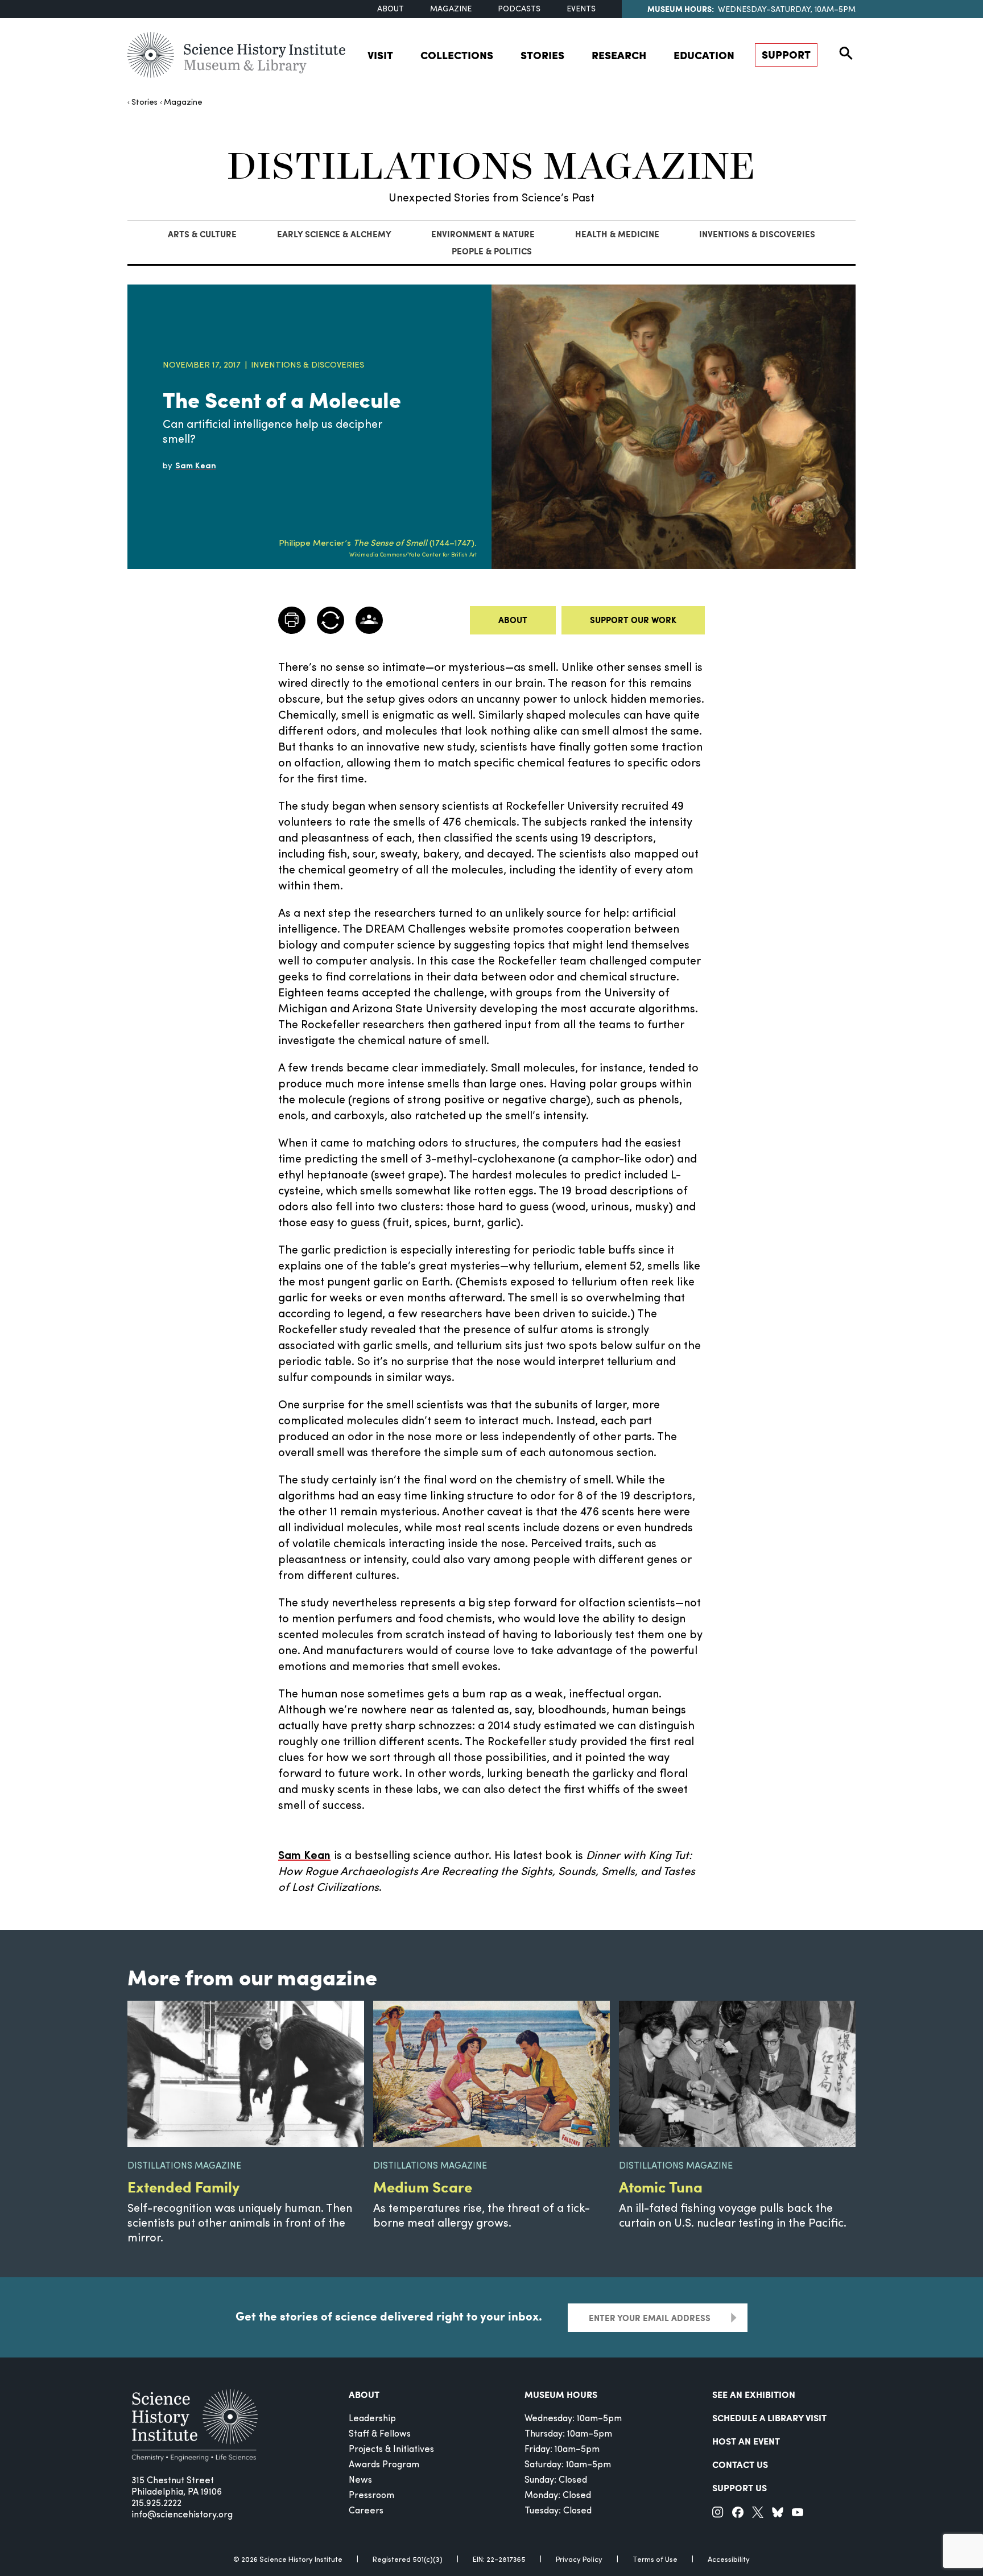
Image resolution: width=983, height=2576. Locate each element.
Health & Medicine (617, 234)
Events (581, 9)
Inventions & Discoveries (757, 234)
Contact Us (740, 2464)
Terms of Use (655, 2560)
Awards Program (384, 2465)
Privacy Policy (579, 2560)
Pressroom (371, 2496)
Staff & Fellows (380, 2434)
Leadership (372, 2419)
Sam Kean (304, 1856)
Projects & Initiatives (391, 2450)
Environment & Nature (483, 234)
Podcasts (519, 9)
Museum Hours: (681, 9)
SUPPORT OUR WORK (633, 620)
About (391, 9)
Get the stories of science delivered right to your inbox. (389, 2316)
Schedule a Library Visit (769, 2418)
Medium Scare (423, 2186)
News (360, 2480)
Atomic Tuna (661, 2186)
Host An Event (746, 2441)
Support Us (740, 2488)
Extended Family (183, 2186)
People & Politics (492, 251)
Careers (366, 2511)
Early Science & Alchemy (334, 234)
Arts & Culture (202, 234)
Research (619, 55)
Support (786, 54)
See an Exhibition (754, 2394)
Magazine (451, 9)
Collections (457, 55)
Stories (542, 55)
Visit (380, 55)
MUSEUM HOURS (561, 2394)
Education (704, 55)
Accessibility (729, 2560)
